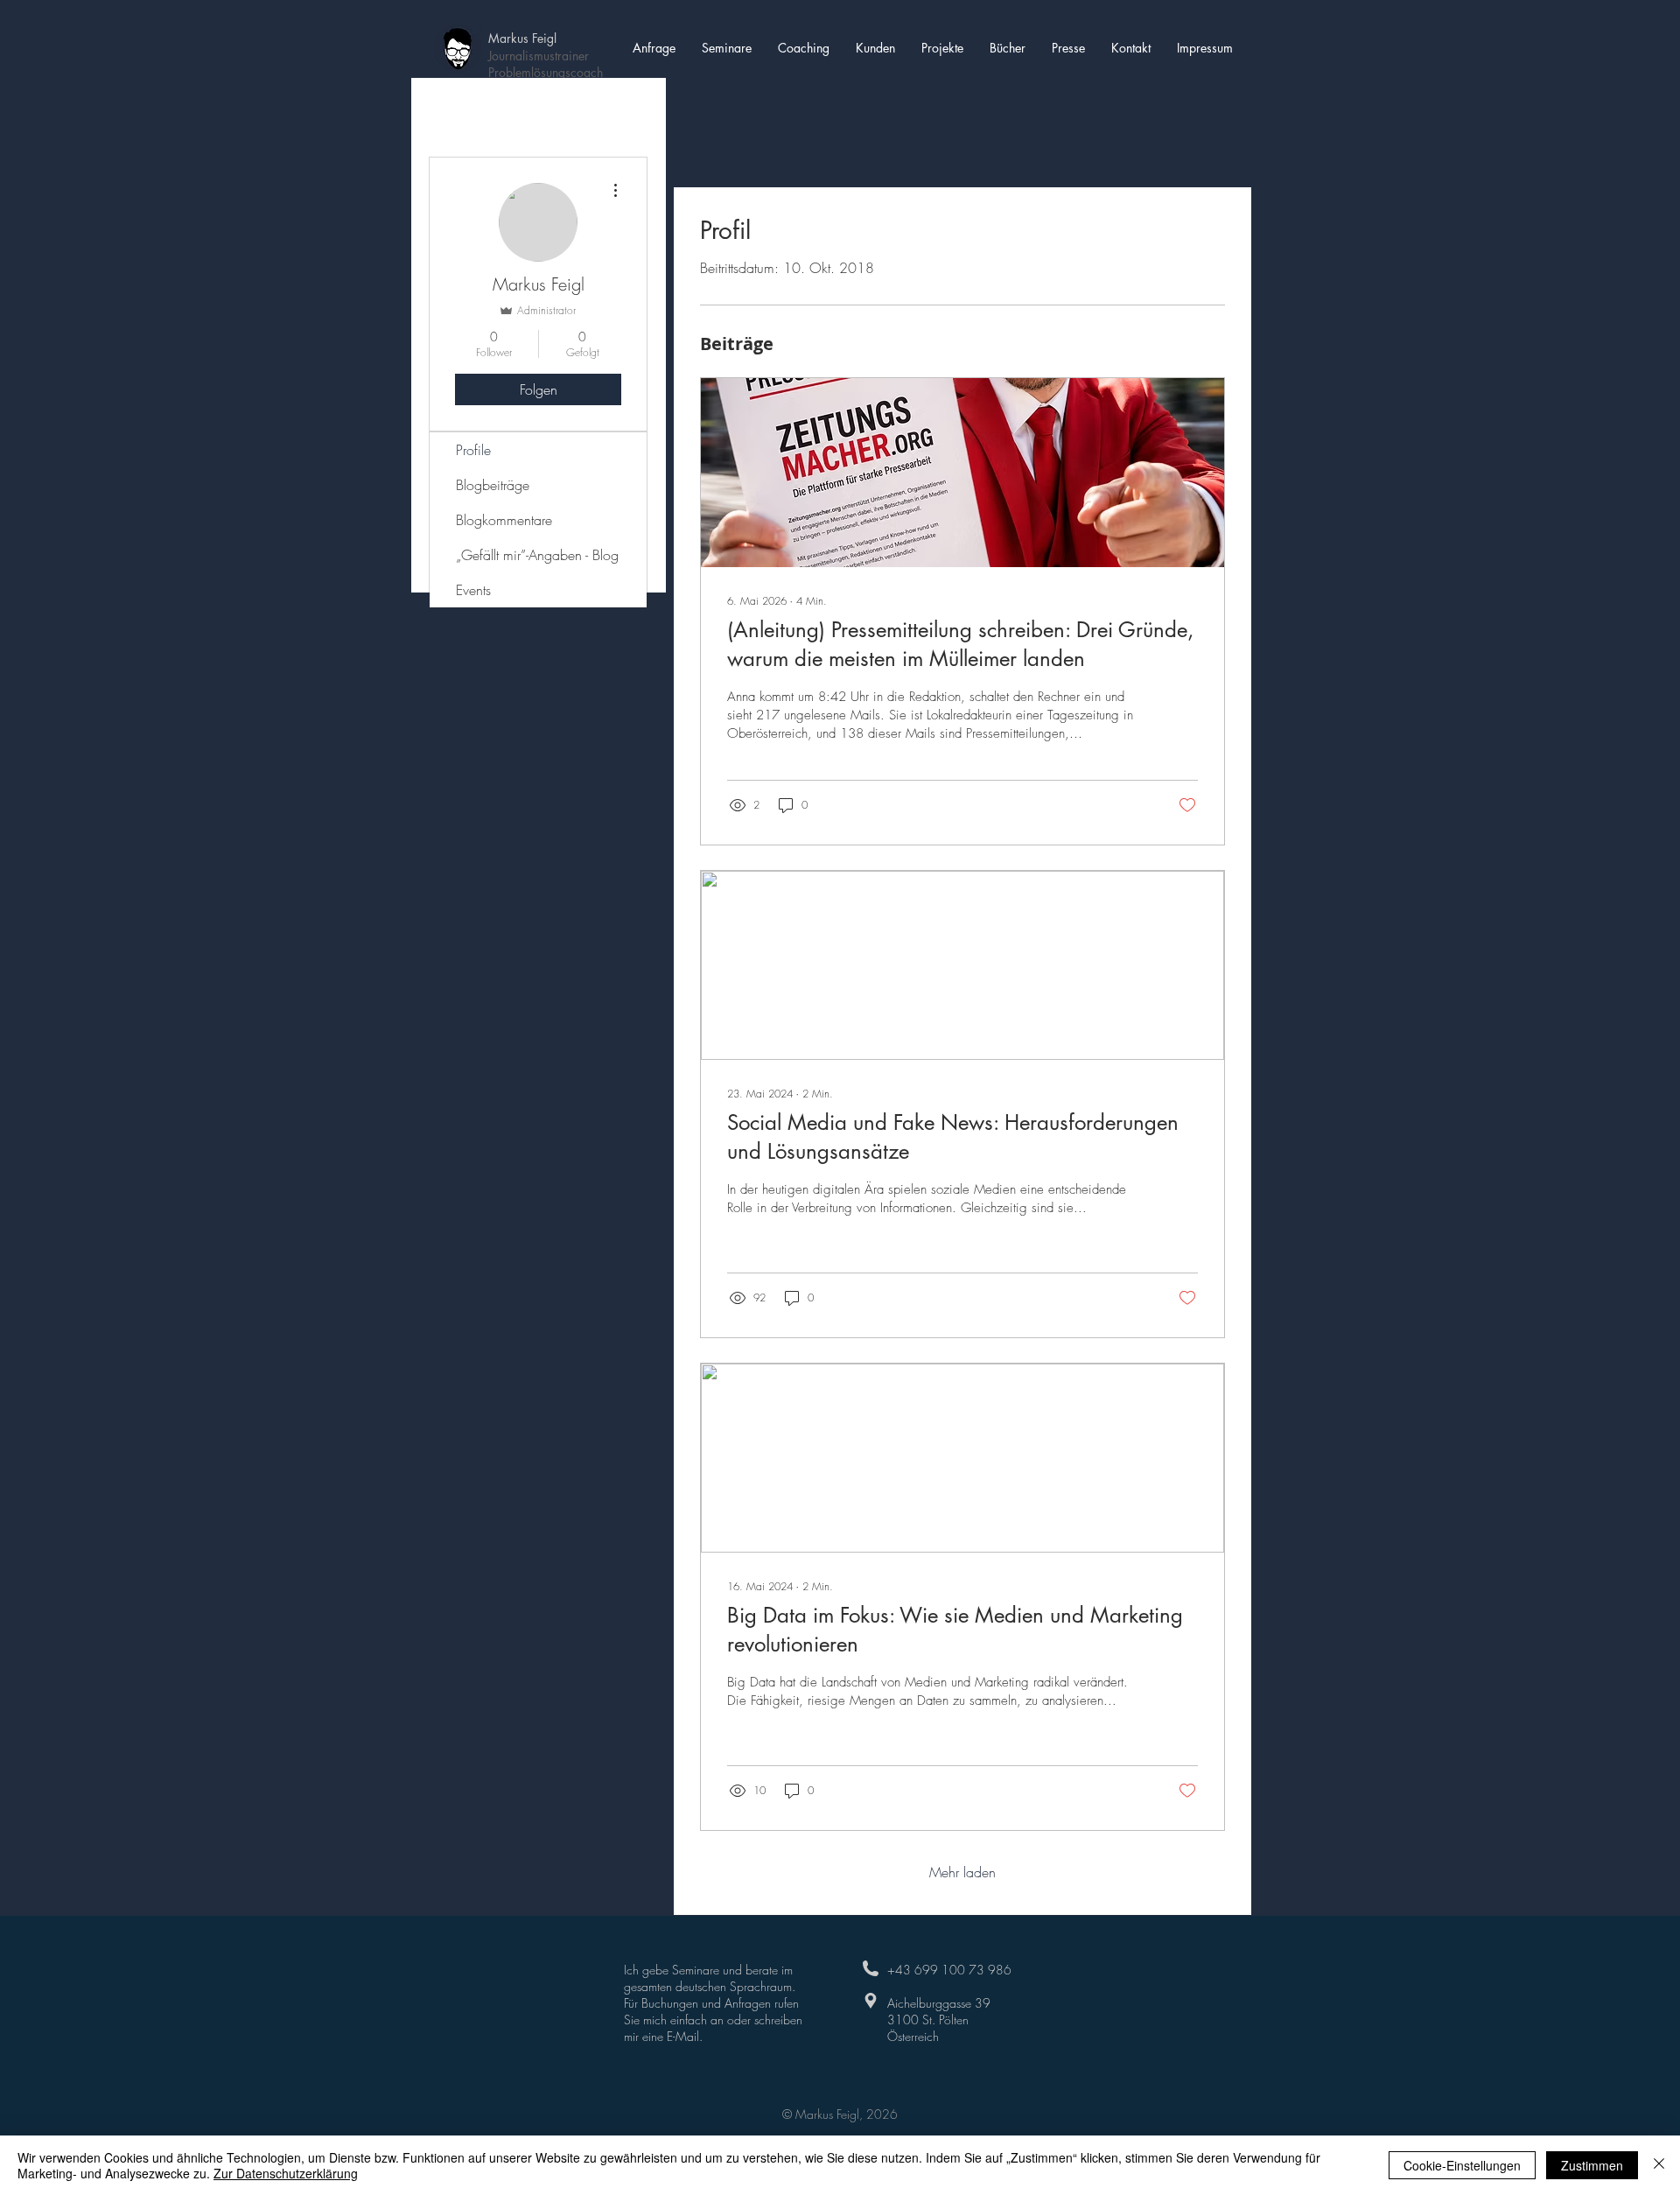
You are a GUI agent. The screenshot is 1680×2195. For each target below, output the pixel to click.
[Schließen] (1659, 2165)
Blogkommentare (504, 520)
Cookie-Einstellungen (1462, 2165)
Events (473, 590)
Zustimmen (1592, 2165)
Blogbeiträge (493, 485)
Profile (473, 450)
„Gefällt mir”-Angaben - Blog (537, 555)
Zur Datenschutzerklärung (286, 2173)
